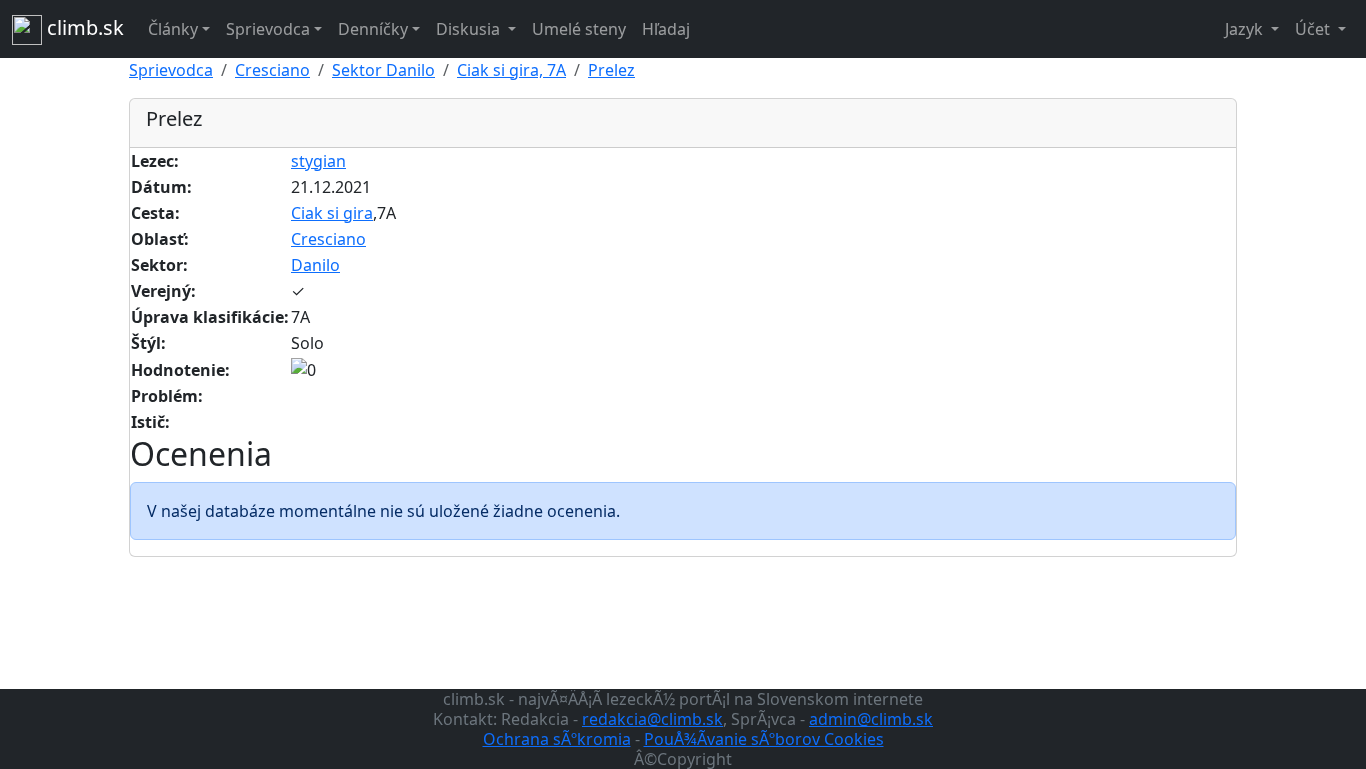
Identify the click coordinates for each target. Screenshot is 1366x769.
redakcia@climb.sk (652, 719)
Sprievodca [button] (268, 29)
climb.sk (83, 27)
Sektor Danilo (383, 70)
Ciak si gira (332, 213)
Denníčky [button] (373, 29)
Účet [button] (1314, 29)
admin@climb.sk (871, 719)
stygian (318, 161)
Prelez (611, 70)
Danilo (315, 265)
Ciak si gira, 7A (511, 70)
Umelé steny (579, 29)
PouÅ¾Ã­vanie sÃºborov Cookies (764, 739)
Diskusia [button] (470, 29)
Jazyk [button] (1246, 29)
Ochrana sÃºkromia (557, 739)
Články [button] (173, 29)
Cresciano (272, 70)
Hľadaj (666, 29)
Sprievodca (171, 70)
